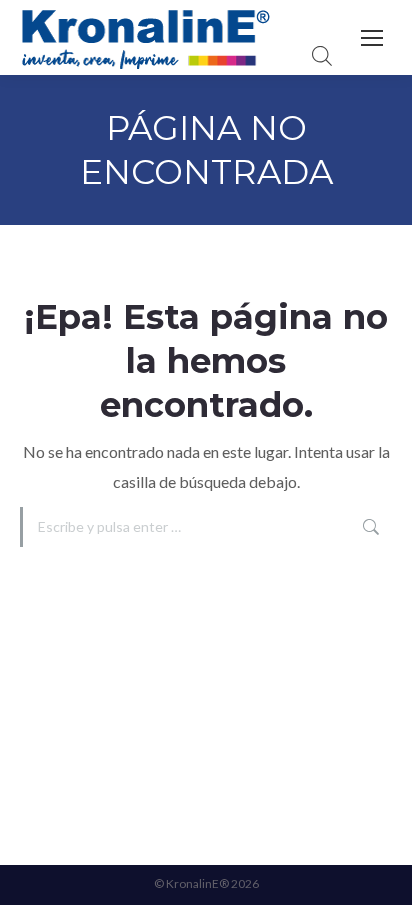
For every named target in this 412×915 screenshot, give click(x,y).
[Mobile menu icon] (372, 38)
